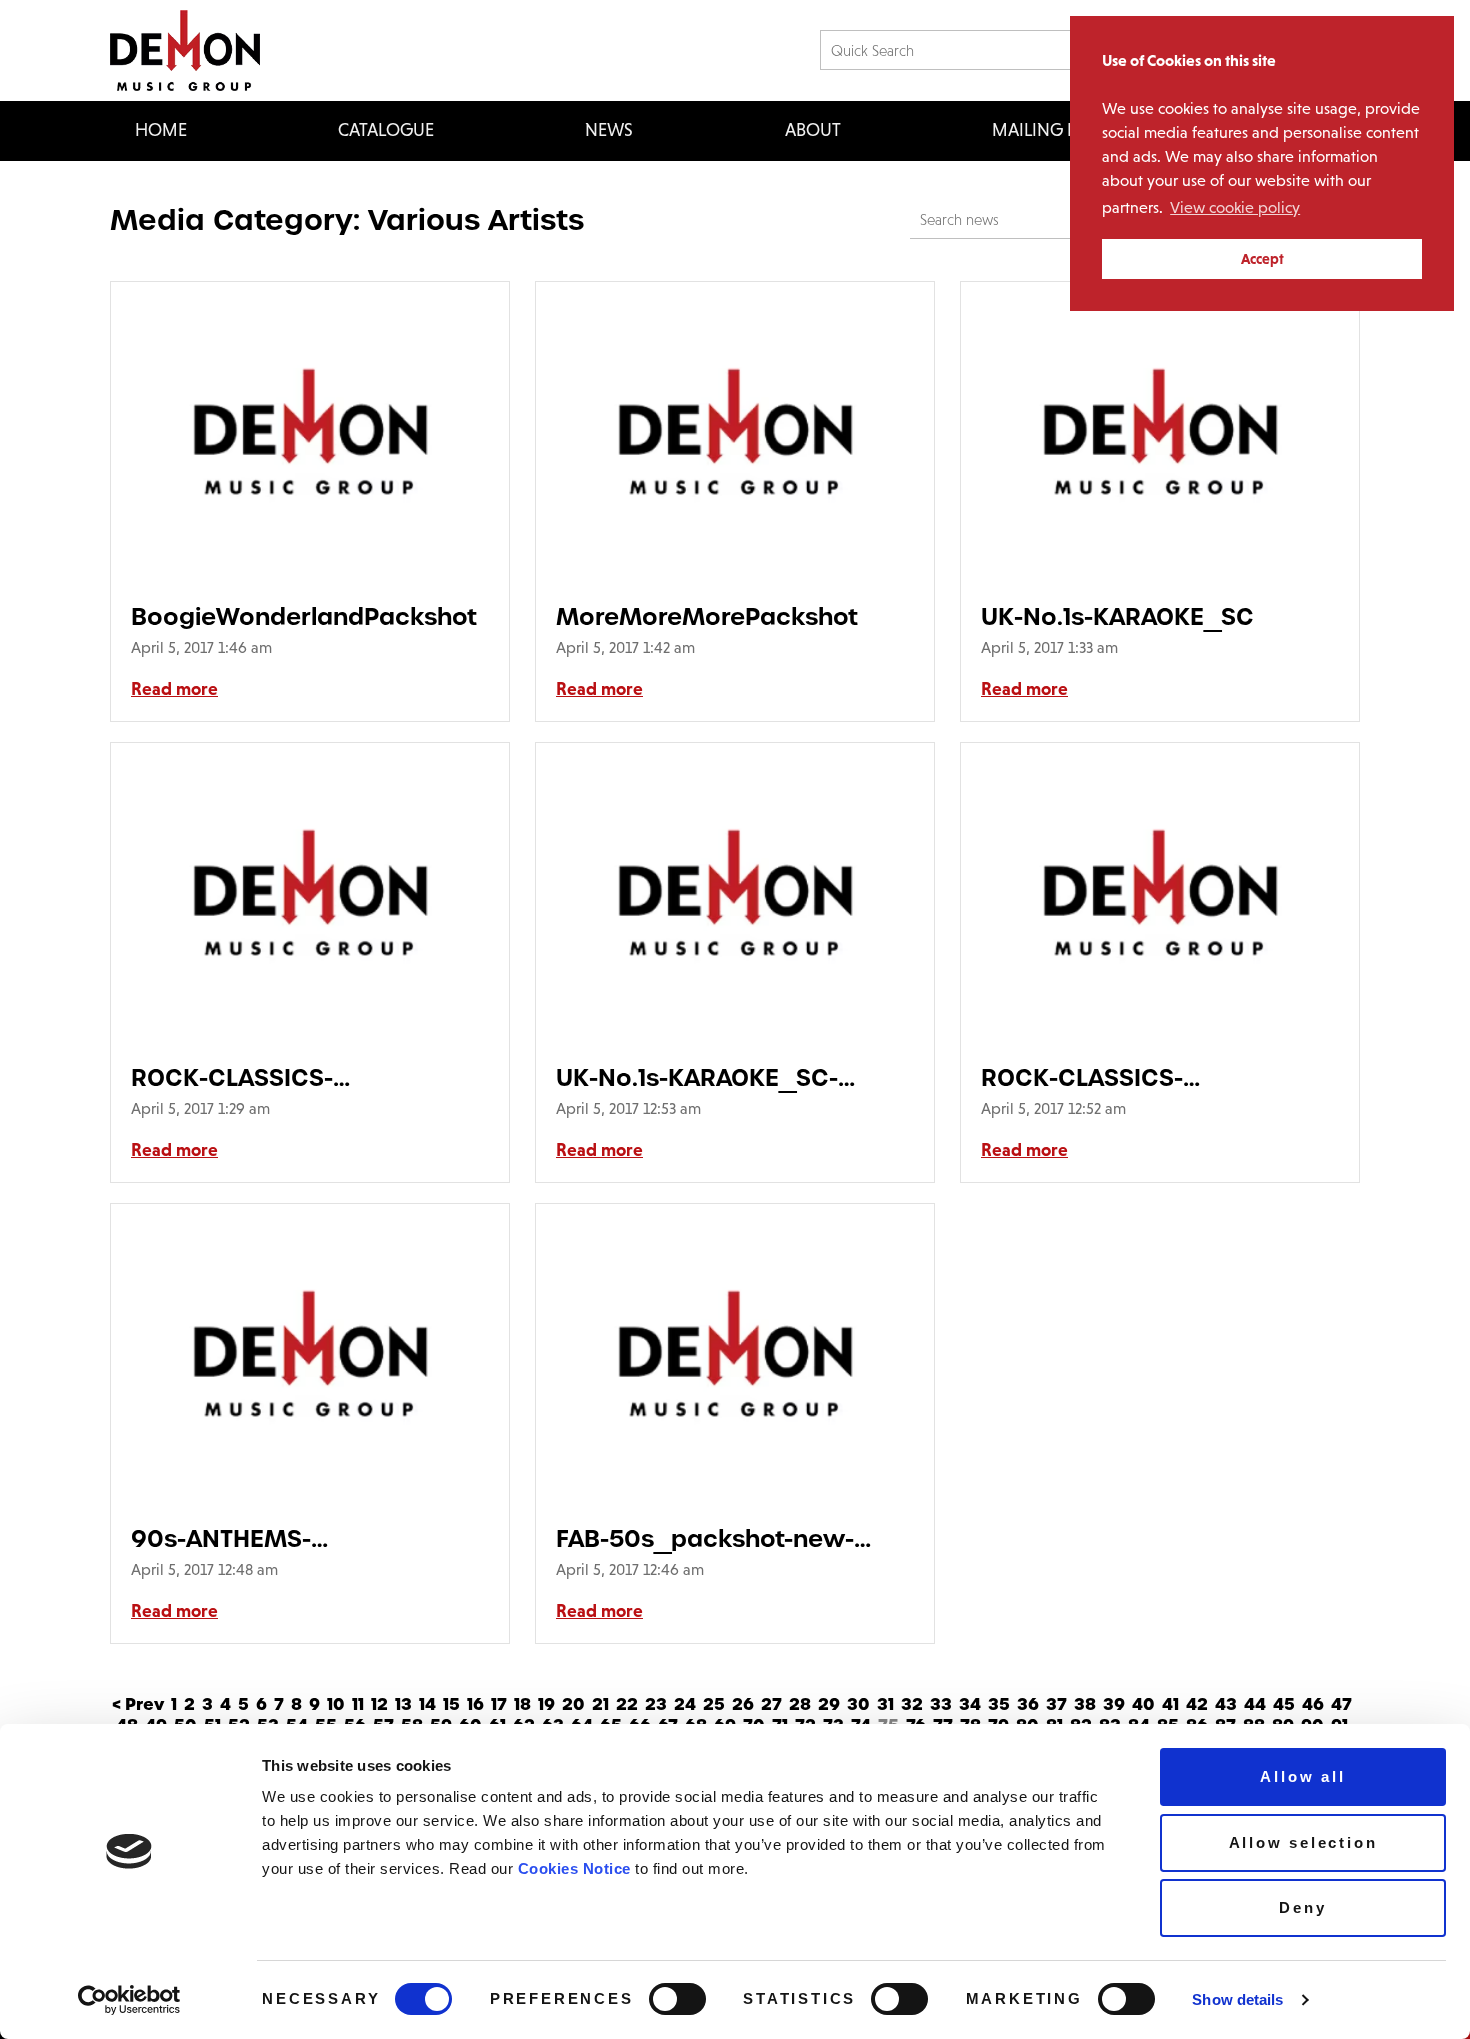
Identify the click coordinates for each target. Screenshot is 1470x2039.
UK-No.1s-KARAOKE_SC (1117, 616)
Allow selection (1303, 1842)
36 (1028, 1704)
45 (1284, 1704)
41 (1170, 1704)
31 (885, 1704)
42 (1197, 1704)
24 (685, 1704)
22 (627, 1704)
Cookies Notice (574, 1868)
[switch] (677, 1999)
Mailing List (1045, 130)
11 (358, 1704)
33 (941, 1704)
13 (403, 1704)
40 (1143, 1704)
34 (970, 1704)
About (813, 130)
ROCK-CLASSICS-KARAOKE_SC (232, 1077)
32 (912, 1704)
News (609, 130)
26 (743, 1704)
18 (522, 1704)
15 (451, 1704)
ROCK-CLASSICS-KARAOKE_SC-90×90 (1105, 1077)
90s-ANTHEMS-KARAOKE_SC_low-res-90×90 (308, 1538)
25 (714, 1704)
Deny (1302, 1907)
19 (546, 1704)
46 (1313, 1704)
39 (1114, 1704)
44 (1255, 1704)
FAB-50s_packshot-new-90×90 (705, 1538)
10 (336, 1704)
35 (999, 1704)
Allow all (1302, 1776)
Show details (1237, 1999)
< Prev (138, 1704)
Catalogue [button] (386, 130)
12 (379, 1704)
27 (771, 1704)
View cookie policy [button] (1235, 207)
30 (858, 1704)
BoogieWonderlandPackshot (304, 616)
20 (573, 1704)
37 (1056, 1704)
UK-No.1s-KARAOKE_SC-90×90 (697, 1077)
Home (161, 130)
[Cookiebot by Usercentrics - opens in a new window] (129, 2000)
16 (475, 1704)
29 (829, 1704)
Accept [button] (1262, 259)
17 (499, 1704)
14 (427, 1704)
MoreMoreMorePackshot (707, 616)
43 (1226, 1704)
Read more (174, 689)
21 (600, 1704)
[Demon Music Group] (185, 50)
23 (656, 1704)
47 (1341, 1704)
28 (800, 1704)
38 (1085, 1704)
